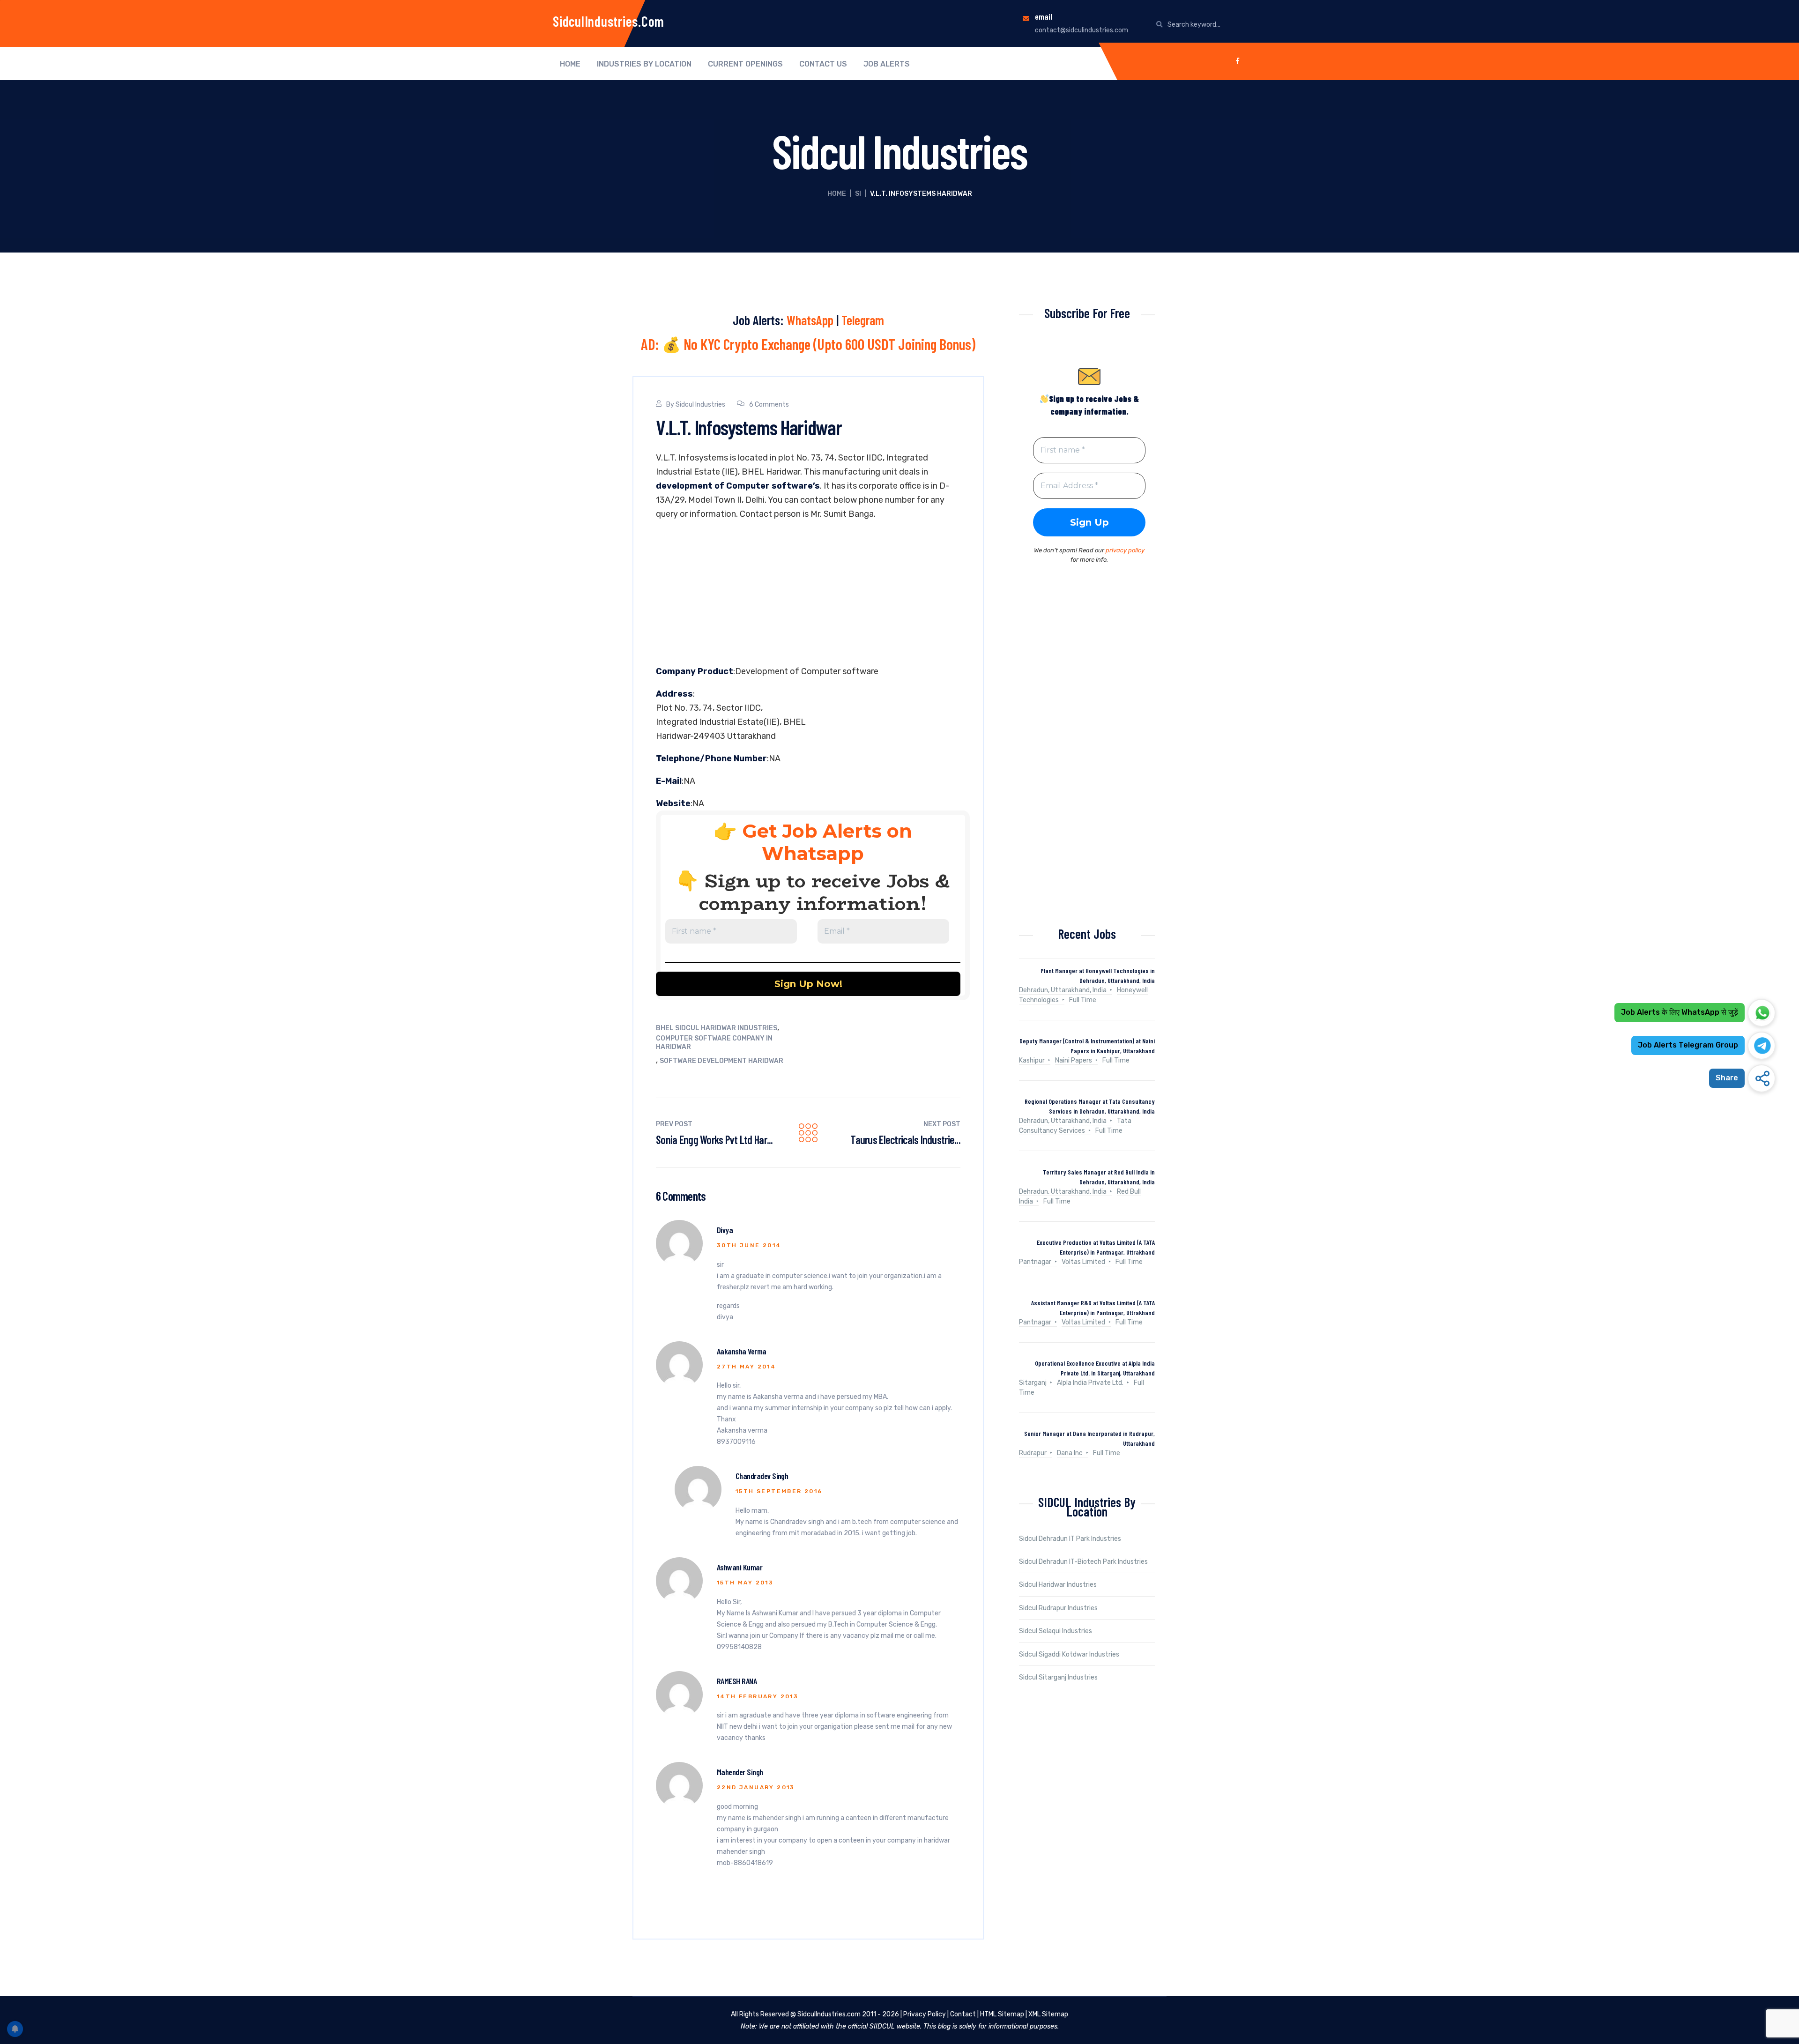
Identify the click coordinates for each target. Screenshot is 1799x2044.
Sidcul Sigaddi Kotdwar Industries (1069, 1654)
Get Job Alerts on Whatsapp (827, 842)
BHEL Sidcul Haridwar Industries (717, 1028)
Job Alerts (887, 64)
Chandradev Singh (762, 1476)
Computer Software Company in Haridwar (714, 1043)
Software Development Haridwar (721, 1061)
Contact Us (823, 64)
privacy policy (1125, 550)
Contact (963, 2014)
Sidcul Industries (700, 405)
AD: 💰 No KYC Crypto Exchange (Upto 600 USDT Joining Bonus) (808, 344)
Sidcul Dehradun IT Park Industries (1070, 1539)
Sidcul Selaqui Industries (1056, 1631)
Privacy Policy (925, 2014)
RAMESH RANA (737, 1681)
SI (858, 194)
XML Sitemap (1048, 2014)
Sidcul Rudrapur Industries (1058, 1608)
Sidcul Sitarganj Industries (1058, 1677)
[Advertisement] (808, 595)
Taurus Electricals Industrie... (905, 1140)
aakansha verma (741, 1351)
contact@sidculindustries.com (1082, 30)
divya (725, 1230)
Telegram (863, 320)
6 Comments (769, 405)
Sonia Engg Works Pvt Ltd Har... (714, 1140)
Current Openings (745, 64)
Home (570, 64)
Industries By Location (644, 64)
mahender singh (740, 1772)
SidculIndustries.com (609, 21)
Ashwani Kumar (740, 1567)
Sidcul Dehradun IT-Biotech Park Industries (1083, 1562)
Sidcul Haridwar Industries (1058, 1585)
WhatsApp (810, 320)
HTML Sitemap (1002, 2014)
